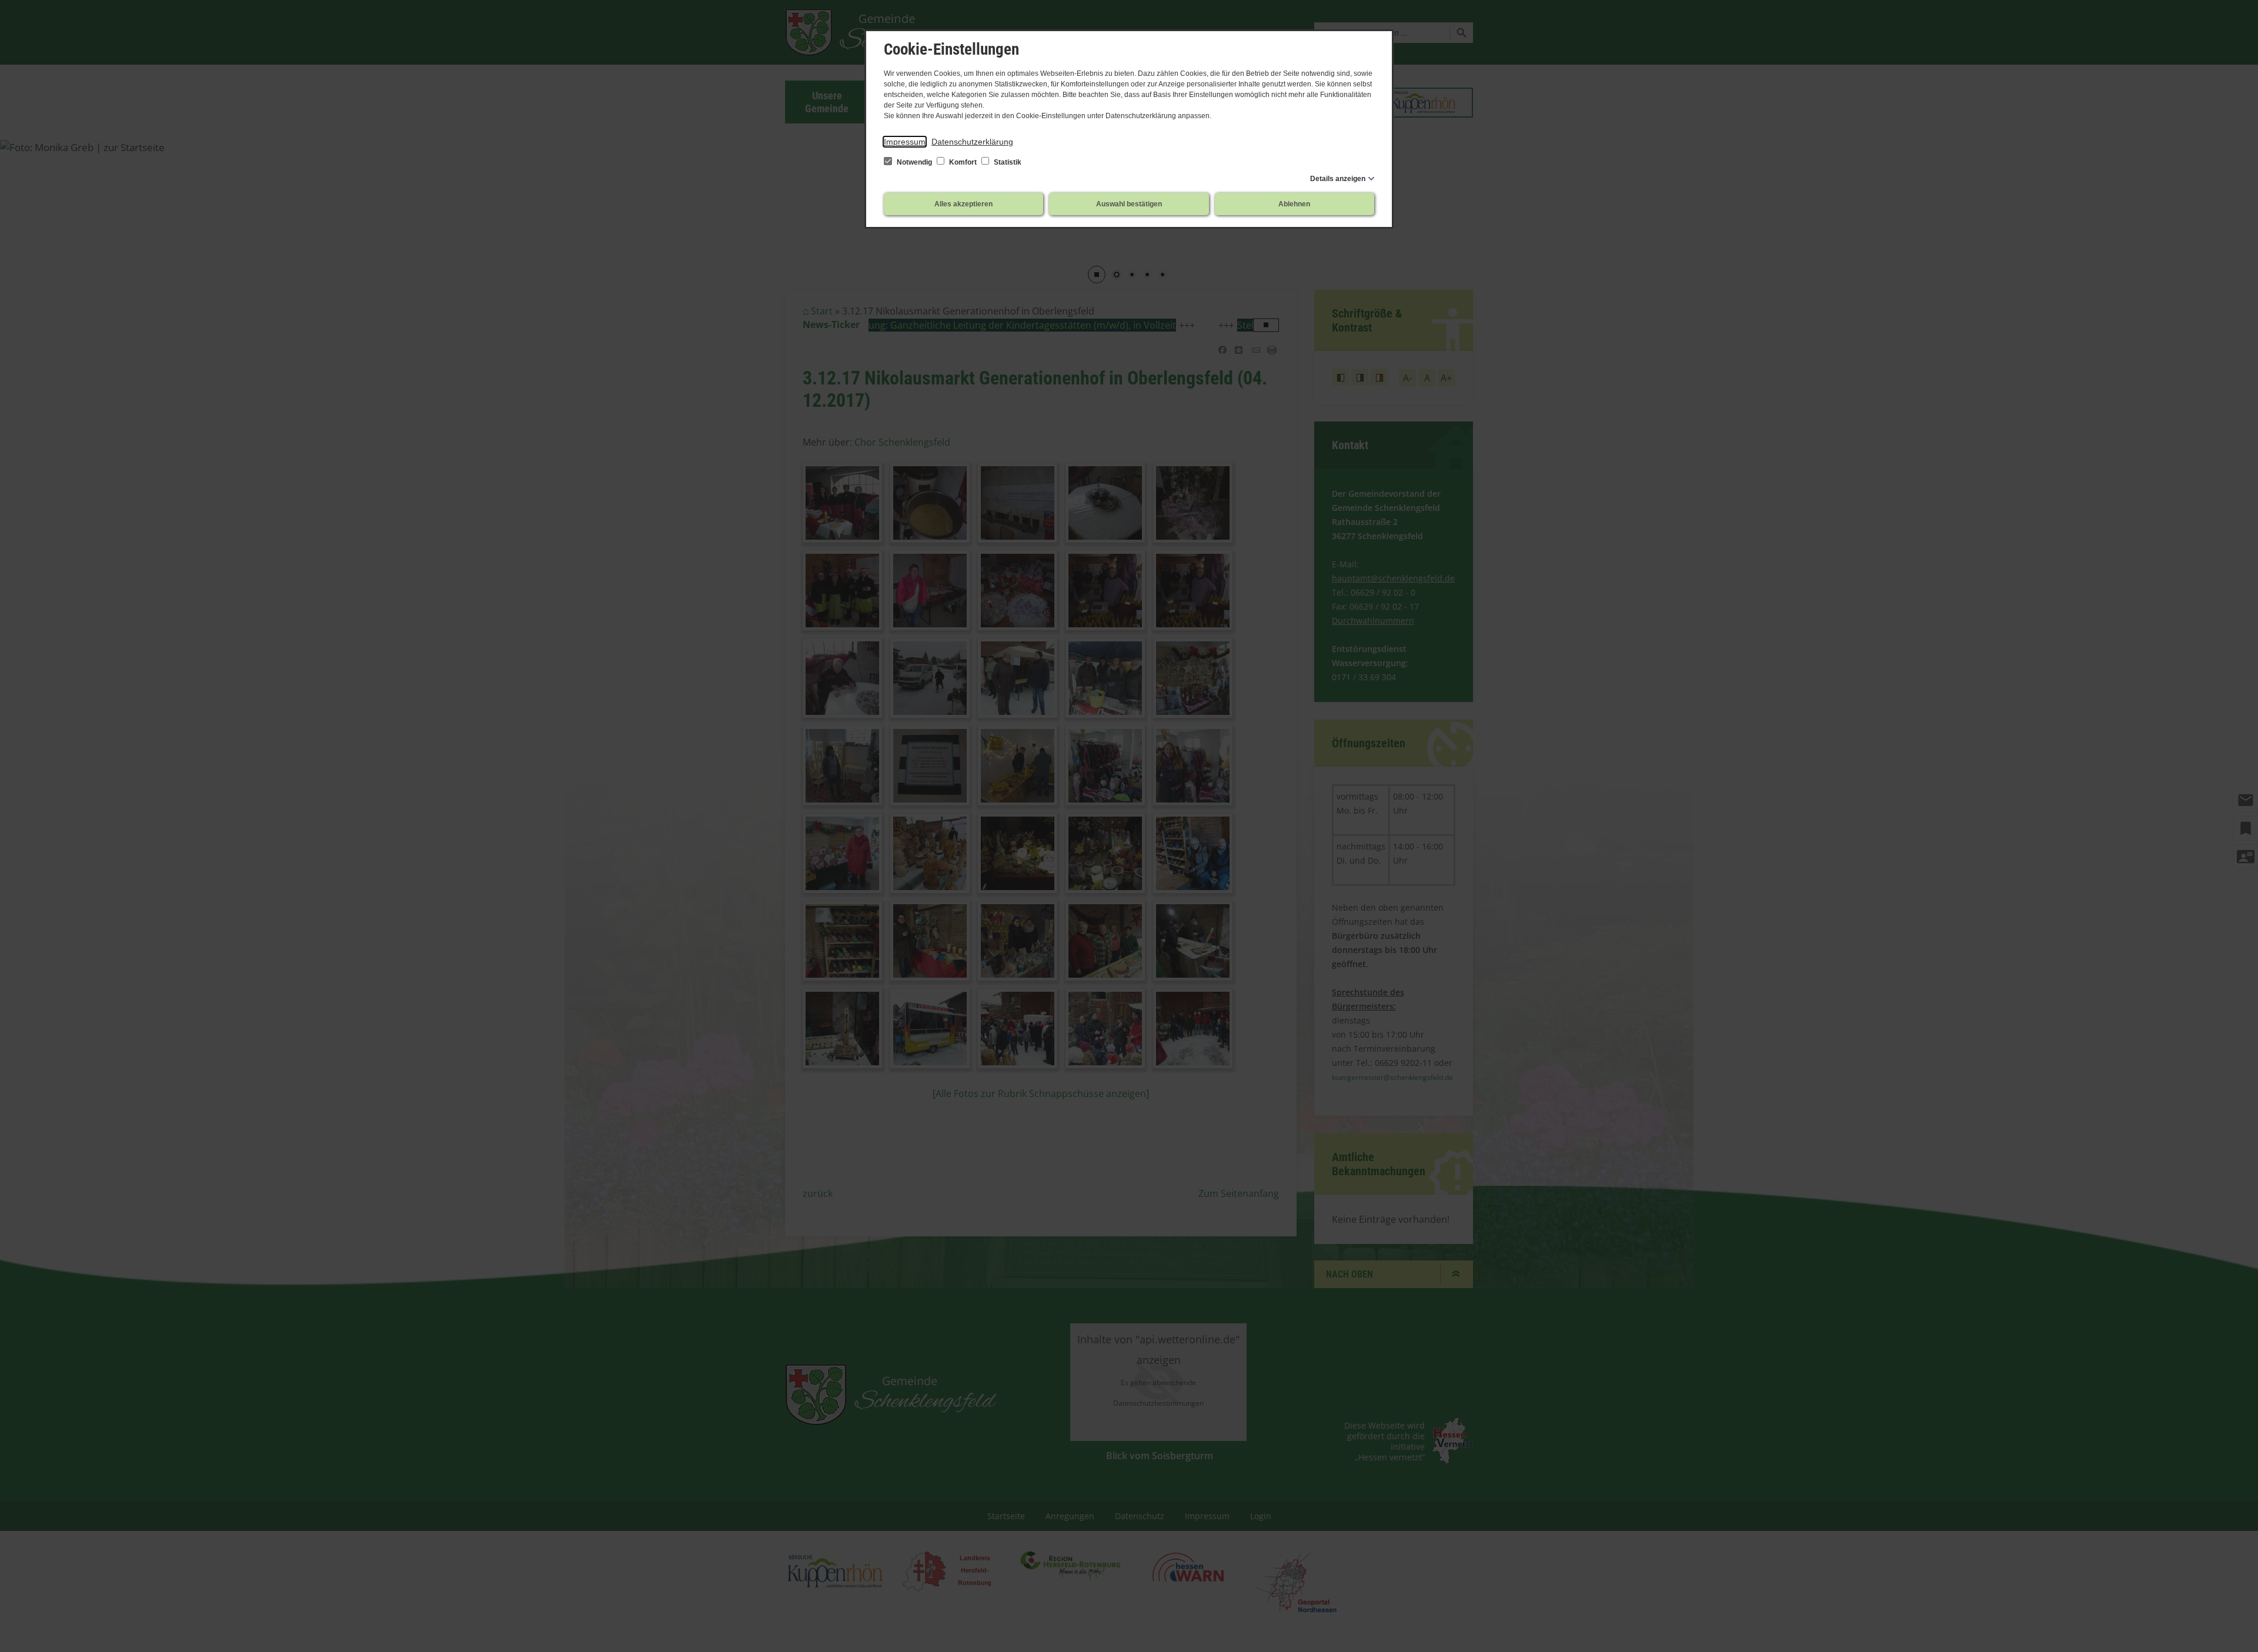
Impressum (905, 142)
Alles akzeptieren (963, 204)
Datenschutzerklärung (972, 142)
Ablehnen (1294, 204)
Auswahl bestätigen (1129, 204)
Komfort (963, 162)
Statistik (1007, 162)
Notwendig (914, 162)
